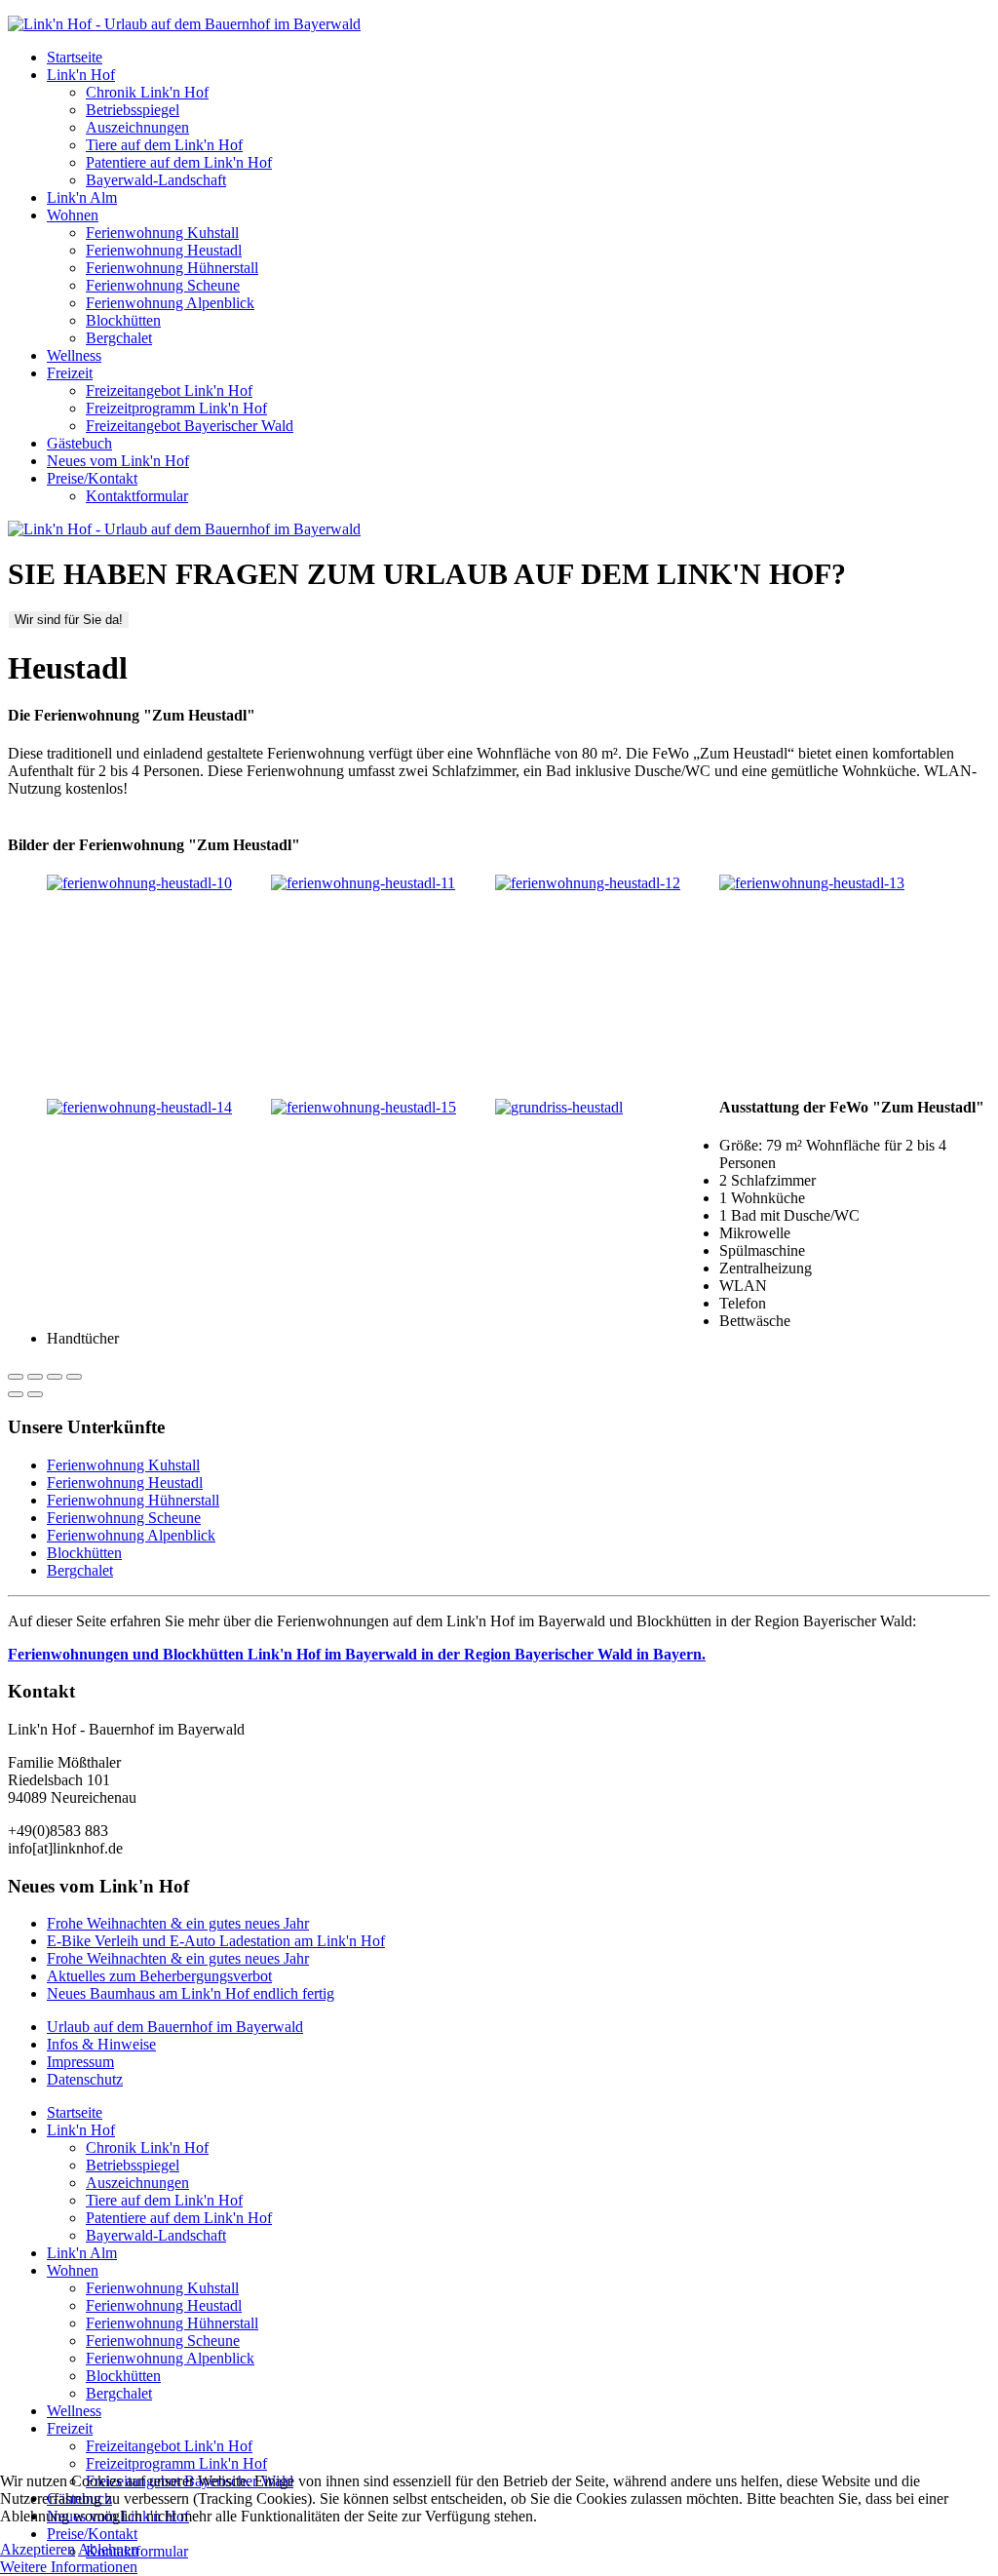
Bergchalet (119, 338)
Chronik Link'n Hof (147, 92)
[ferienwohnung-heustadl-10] (139, 883)
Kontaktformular (137, 496)
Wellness (74, 355)
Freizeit (70, 373)
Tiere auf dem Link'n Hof (164, 145)
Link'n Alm (82, 197)
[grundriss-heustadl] (559, 1107)
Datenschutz (85, 2079)
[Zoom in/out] (74, 1377)
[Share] (35, 1377)
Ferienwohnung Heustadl (164, 250)
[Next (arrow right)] (35, 1394)
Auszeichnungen (137, 127)
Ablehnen (108, 2549)
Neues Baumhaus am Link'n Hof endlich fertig (191, 1993)
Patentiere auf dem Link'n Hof (179, 162)
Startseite (75, 57)
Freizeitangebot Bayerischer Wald (190, 426)
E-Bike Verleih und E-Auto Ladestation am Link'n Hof (216, 1941)
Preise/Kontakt (92, 478)
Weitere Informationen (69, 2567)
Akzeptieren (38, 2549)
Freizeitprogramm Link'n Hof (176, 408)
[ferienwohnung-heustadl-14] (139, 1107)
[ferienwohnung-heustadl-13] (812, 883)
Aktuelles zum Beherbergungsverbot (159, 1976)
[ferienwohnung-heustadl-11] (363, 883)
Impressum (80, 2062)
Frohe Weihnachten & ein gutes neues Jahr (178, 1923)
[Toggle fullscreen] (55, 1377)
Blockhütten (123, 320)
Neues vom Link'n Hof (118, 461)
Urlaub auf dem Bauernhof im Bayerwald (175, 2027)
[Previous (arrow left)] (16, 1394)
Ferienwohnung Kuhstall (162, 233)
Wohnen (73, 215)
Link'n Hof (81, 75)
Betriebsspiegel (133, 110)
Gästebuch (79, 443)
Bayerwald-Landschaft (156, 180)
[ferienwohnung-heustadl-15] (364, 1107)
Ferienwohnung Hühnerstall (172, 268)
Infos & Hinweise (101, 2044)
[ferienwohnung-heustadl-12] (588, 883)
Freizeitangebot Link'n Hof (169, 390)
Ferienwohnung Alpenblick (170, 303)
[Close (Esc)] (16, 1377)
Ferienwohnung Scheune (163, 285)
